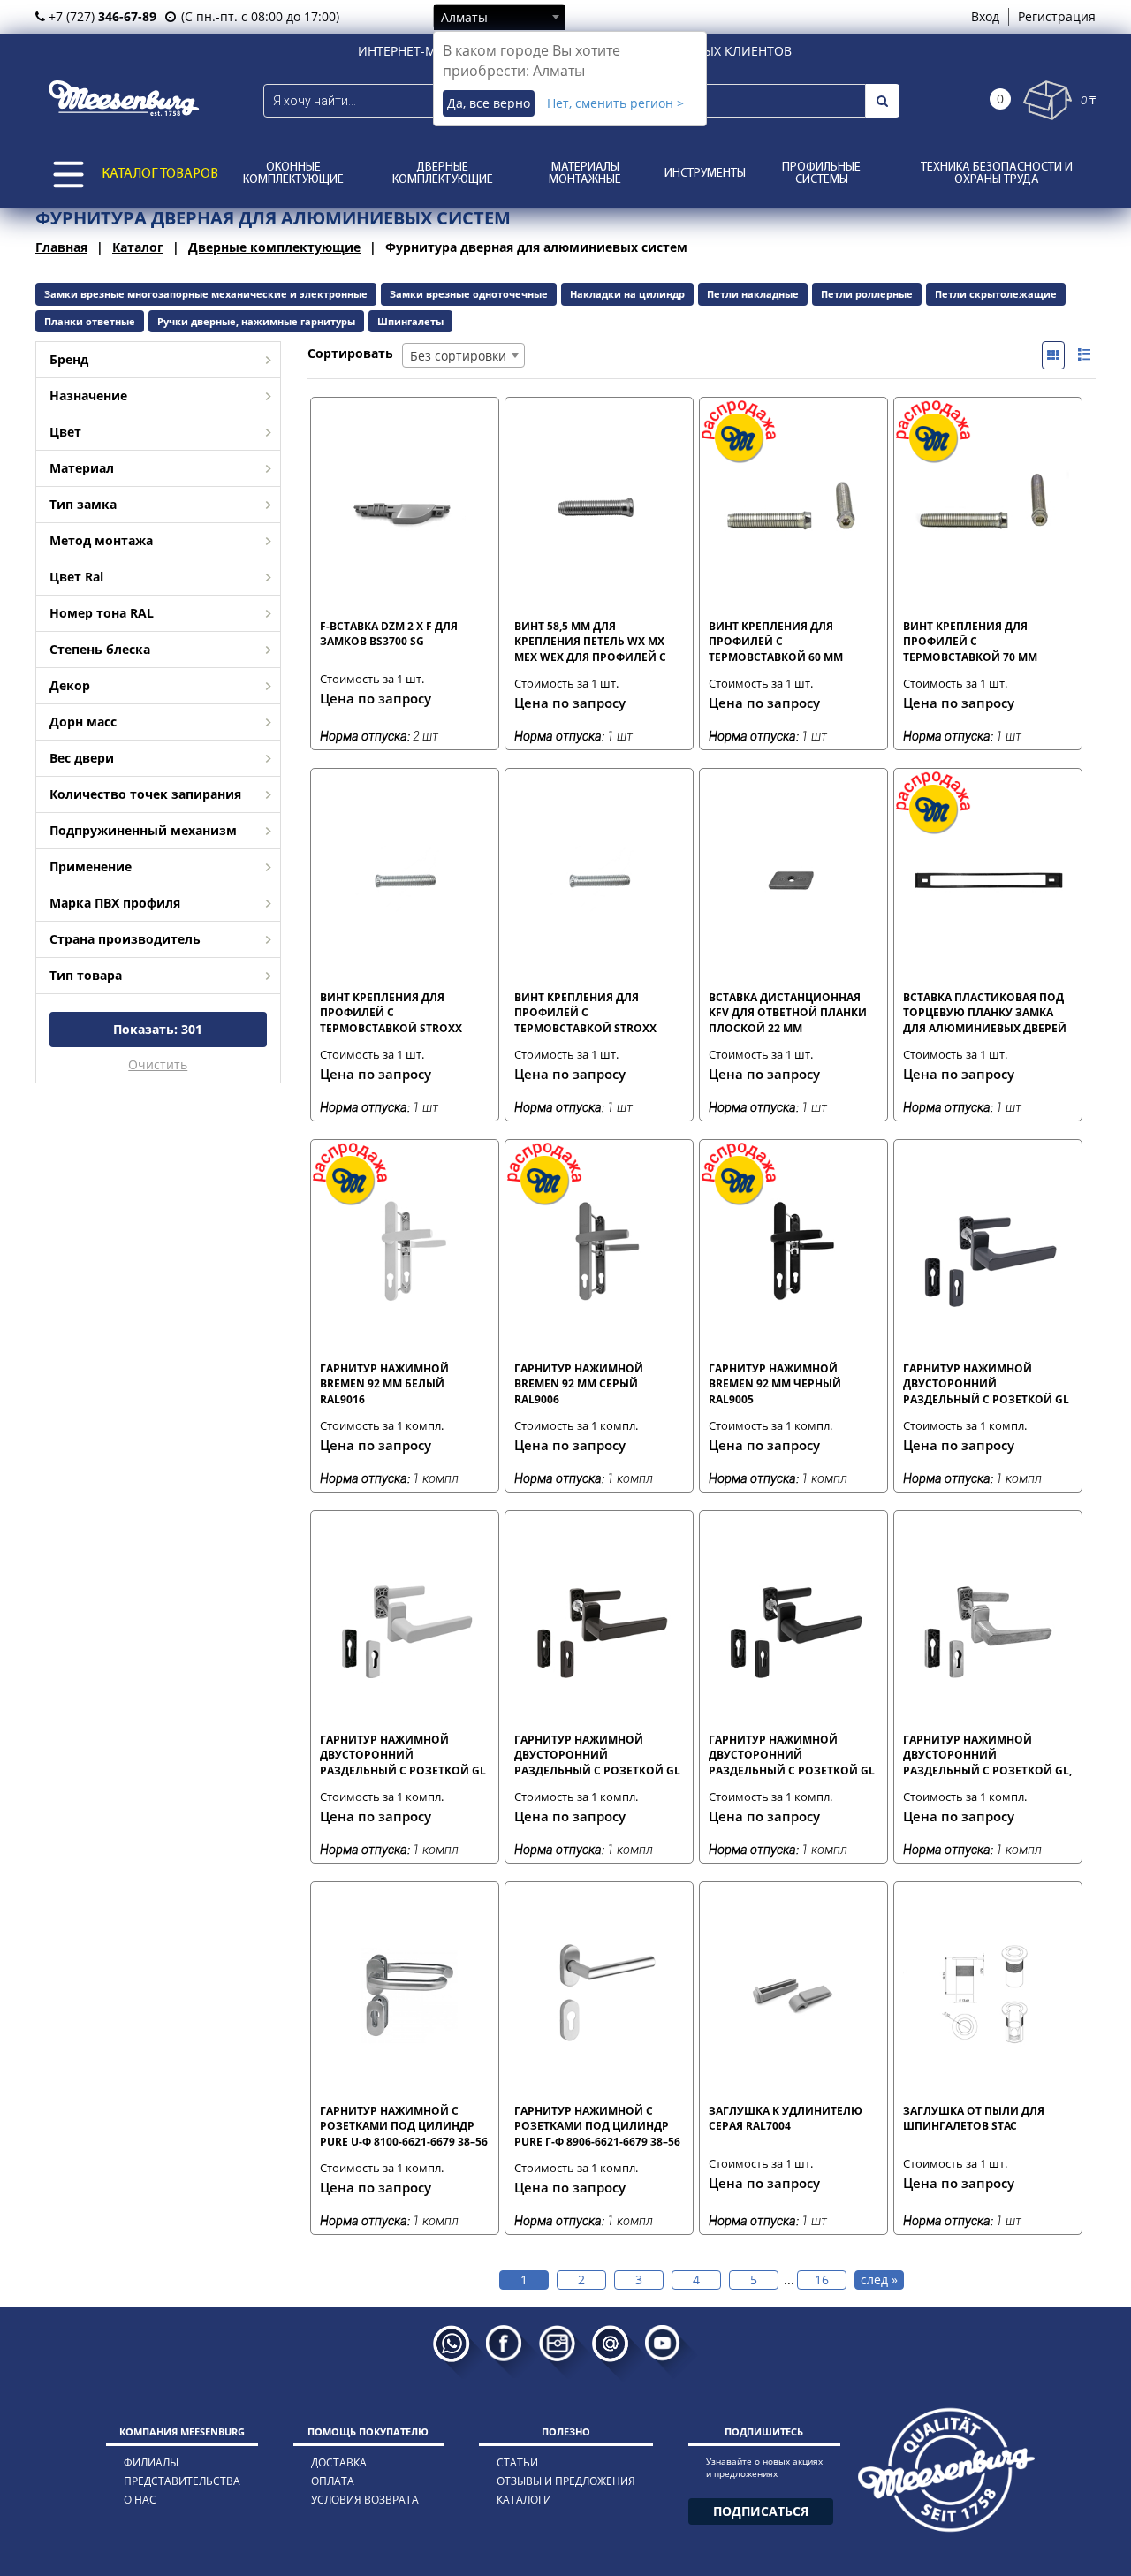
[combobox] (499, 17)
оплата (333, 2481)
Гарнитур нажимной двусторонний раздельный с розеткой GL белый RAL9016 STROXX (403, 1754)
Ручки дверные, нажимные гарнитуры (256, 321)
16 (822, 2280)
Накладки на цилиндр (627, 294)
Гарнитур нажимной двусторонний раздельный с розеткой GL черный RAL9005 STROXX (792, 1754)
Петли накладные (753, 294)
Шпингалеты (410, 321)
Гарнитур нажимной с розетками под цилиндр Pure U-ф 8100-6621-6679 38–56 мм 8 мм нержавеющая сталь (404, 2125)
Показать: (158, 1029)
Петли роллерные (867, 294)
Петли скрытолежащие (996, 294)
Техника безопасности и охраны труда (997, 174)
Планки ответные (90, 321)
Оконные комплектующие (293, 174)
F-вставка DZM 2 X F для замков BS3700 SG (389, 634)
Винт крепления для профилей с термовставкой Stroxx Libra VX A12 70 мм (585, 1012)
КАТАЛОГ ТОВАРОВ (160, 174)
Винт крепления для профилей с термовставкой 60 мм (776, 641)
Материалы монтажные (585, 174)
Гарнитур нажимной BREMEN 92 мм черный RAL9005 (775, 1383)
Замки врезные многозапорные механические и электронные (206, 294)
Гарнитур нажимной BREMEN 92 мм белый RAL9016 (384, 1383)
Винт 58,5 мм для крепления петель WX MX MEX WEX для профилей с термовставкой (590, 641)
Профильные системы (821, 174)
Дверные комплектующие (443, 174)
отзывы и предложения (566, 2481)
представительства (182, 2481)
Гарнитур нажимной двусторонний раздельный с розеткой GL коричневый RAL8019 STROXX (597, 1754)
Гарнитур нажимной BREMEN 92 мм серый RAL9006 (579, 1383)
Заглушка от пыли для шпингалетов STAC (974, 2118)
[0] (1048, 100)
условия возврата (365, 2500)
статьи (517, 2462)
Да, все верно (489, 103)
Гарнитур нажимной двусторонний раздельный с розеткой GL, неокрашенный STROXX (987, 1754)
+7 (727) (101, 16)
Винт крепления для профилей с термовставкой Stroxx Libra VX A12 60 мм (391, 1012)
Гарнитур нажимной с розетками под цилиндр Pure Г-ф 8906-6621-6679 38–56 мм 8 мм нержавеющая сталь (597, 2125)
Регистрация (1057, 16)
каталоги (524, 2500)
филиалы (151, 2462)
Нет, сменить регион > (615, 103)
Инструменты (705, 174)
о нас (140, 2500)
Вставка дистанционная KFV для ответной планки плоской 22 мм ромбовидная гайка (788, 1012)
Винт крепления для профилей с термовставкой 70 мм (970, 641)
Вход (985, 16)
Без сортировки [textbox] (458, 356)
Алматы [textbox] (464, 17)
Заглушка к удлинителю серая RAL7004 (786, 2118)
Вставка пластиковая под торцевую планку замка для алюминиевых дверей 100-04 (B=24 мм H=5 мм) (985, 1012)
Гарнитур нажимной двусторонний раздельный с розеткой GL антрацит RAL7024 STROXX (986, 1383)
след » (879, 2280)
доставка (339, 2462)
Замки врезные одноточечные (469, 294)
